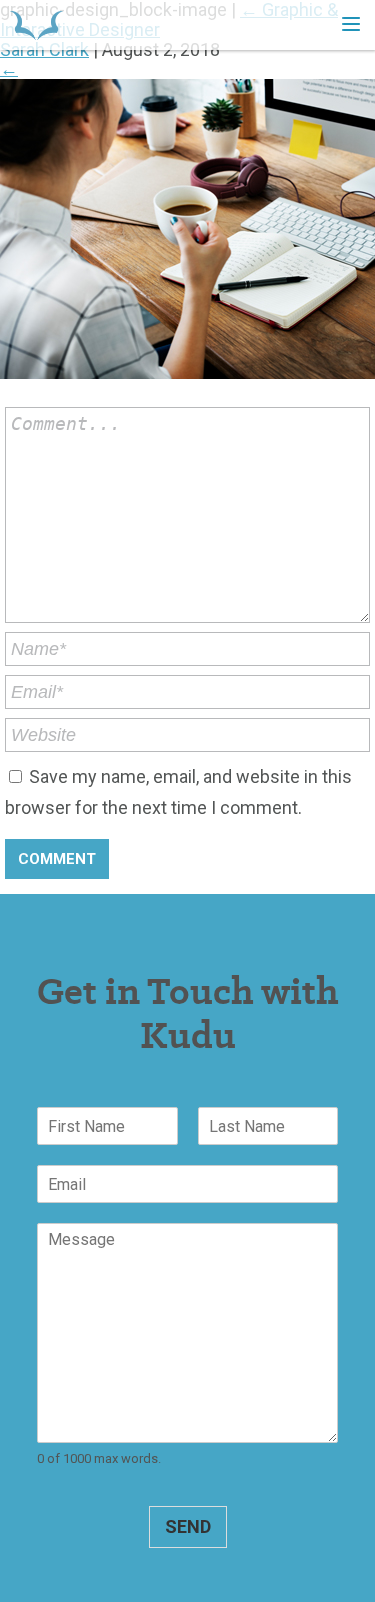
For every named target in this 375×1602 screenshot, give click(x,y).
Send (188, 1526)
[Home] (36, 25)
